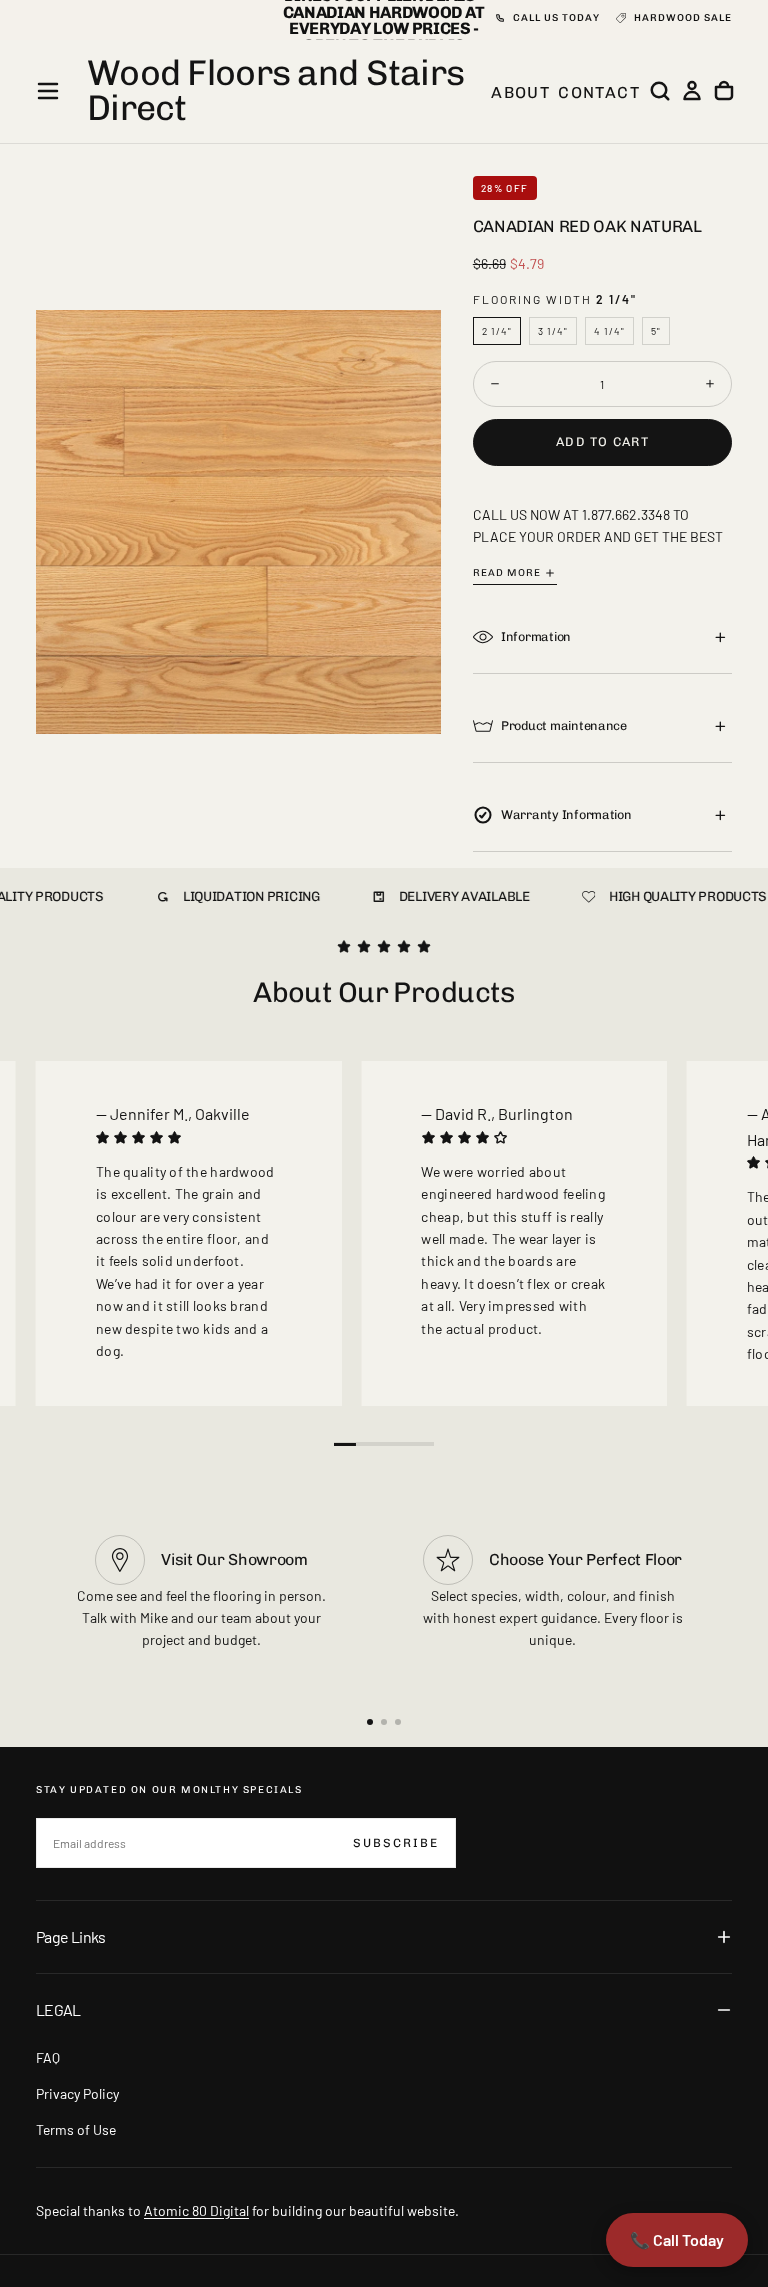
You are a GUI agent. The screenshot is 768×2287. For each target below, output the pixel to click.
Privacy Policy (77, 2093)
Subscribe (396, 1843)
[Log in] (692, 91)
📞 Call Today (677, 2239)
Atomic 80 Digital (196, 2210)
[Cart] (724, 91)
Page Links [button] (71, 1936)
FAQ (48, 2057)
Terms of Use (76, 2129)
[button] (48, 91)
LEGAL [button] (58, 2009)
